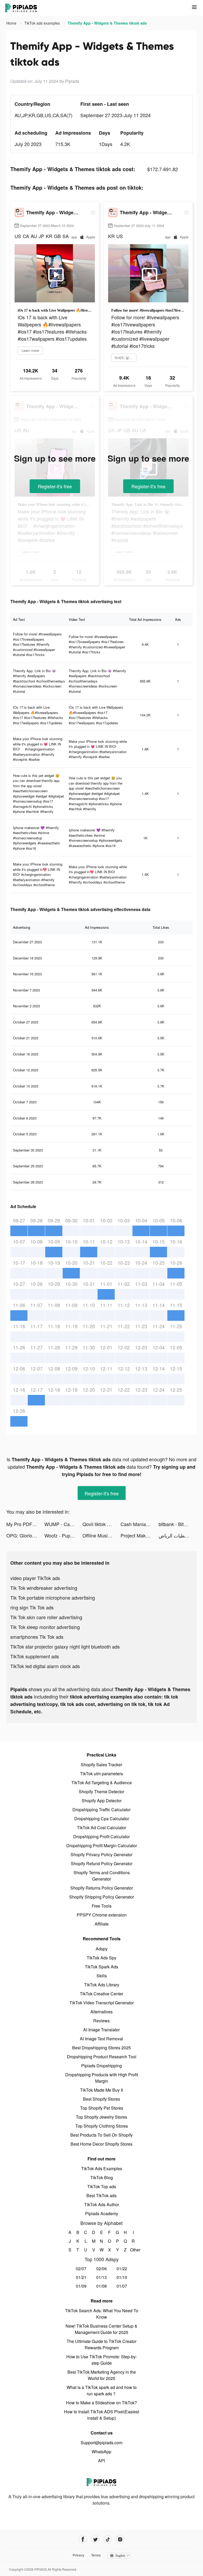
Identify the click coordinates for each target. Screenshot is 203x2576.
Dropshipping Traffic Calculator (101, 1810)
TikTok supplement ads (35, 1656)
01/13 (101, 2277)
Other (133, 2250)
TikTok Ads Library (102, 1985)
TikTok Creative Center (101, 1994)
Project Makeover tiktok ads (140, 1535)
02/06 (101, 2268)
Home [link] (12, 23)
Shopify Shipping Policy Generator (102, 1897)
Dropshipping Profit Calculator (101, 1837)
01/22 (122, 2268)
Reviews (101, 2021)
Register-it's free (55, 486)
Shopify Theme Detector (101, 1792)
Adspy (102, 1949)
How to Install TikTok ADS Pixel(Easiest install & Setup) (101, 2415)
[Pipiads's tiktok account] (108, 2539)
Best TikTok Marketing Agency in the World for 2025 (102, 2375)
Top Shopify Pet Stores (102, 2108)
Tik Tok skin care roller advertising (46, 1617)
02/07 (81, 2268)
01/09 (81, 2286)
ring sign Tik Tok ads (32, 1607)
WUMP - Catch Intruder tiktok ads (63, 1524)
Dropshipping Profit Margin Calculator (102, 1845)
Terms (96, 2555)
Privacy (79, 2555)
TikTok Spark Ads (101, 1967)
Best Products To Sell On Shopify (101, 2135)
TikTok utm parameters (101, 1774)
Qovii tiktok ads (99, 1524)
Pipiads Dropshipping (101, 2066)
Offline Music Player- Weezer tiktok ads (101, 1535)
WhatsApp (101, 2452)
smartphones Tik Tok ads (37, 1637)
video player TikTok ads (35, 1578)
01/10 (122, 2277)
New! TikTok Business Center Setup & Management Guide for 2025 (101, 2329)
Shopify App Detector (102, 1801)
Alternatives (101, 2012)
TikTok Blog (102, 2177)
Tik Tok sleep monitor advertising (45, 1627)
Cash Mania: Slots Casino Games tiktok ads (140, 1524)
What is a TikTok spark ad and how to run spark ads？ (102, 2390)
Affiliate (102, 1924)
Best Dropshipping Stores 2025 (101, 2048)
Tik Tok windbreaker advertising (44, 1588)
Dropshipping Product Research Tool (102, 2057)
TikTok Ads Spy (101, 1958)
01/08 (101, 2286)
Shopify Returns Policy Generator (102, 1888)
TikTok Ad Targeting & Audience (102, 1783)
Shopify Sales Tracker (101, 1765)
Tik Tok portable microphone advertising (53, 1598)
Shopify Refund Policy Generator (102, 1863)
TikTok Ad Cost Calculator (101, 1828)
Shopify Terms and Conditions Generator (102, 1876)
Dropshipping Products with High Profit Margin (102, 2078)
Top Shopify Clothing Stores (102, 2126)
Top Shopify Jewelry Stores (101, 2117)
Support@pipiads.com (101, 2443)
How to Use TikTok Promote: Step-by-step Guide (102, 2360)
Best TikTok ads (101, 2195)
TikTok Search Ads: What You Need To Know (102, 2314)
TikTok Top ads (102, 2186)
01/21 (81, 2277)
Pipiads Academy (102, 2213)
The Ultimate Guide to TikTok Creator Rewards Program (101, 2344)
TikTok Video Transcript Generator (102, 2003)
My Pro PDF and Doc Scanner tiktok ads (25, 1524)
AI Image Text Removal (101, 2039)
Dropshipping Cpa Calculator (102, 1819)
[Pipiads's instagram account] (120, 2539)
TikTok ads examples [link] (43, 23)
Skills (102, 1976)
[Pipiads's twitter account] (95, 2539)
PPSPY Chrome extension (102, 1915)
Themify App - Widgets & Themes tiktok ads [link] (107, 23)
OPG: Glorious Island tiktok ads (25, 1535)
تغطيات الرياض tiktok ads (178, 1535)
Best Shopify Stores (101, 2099)
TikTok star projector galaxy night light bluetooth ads (65, 1646)
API (101, 2461)
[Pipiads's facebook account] (83, 2539)
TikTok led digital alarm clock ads (45, 1666)
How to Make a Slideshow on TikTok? (101, 2403)
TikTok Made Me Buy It (101, 2090)
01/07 (122, 2286)
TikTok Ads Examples (102, 2168)
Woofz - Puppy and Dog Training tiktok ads (63, 1535)
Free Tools (102, 1906)
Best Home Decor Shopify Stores (101, 2144)
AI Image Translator (101, 2030)
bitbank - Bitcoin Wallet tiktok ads (178, 1524)
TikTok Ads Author (102, 2204)
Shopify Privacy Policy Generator (101, 1854)
